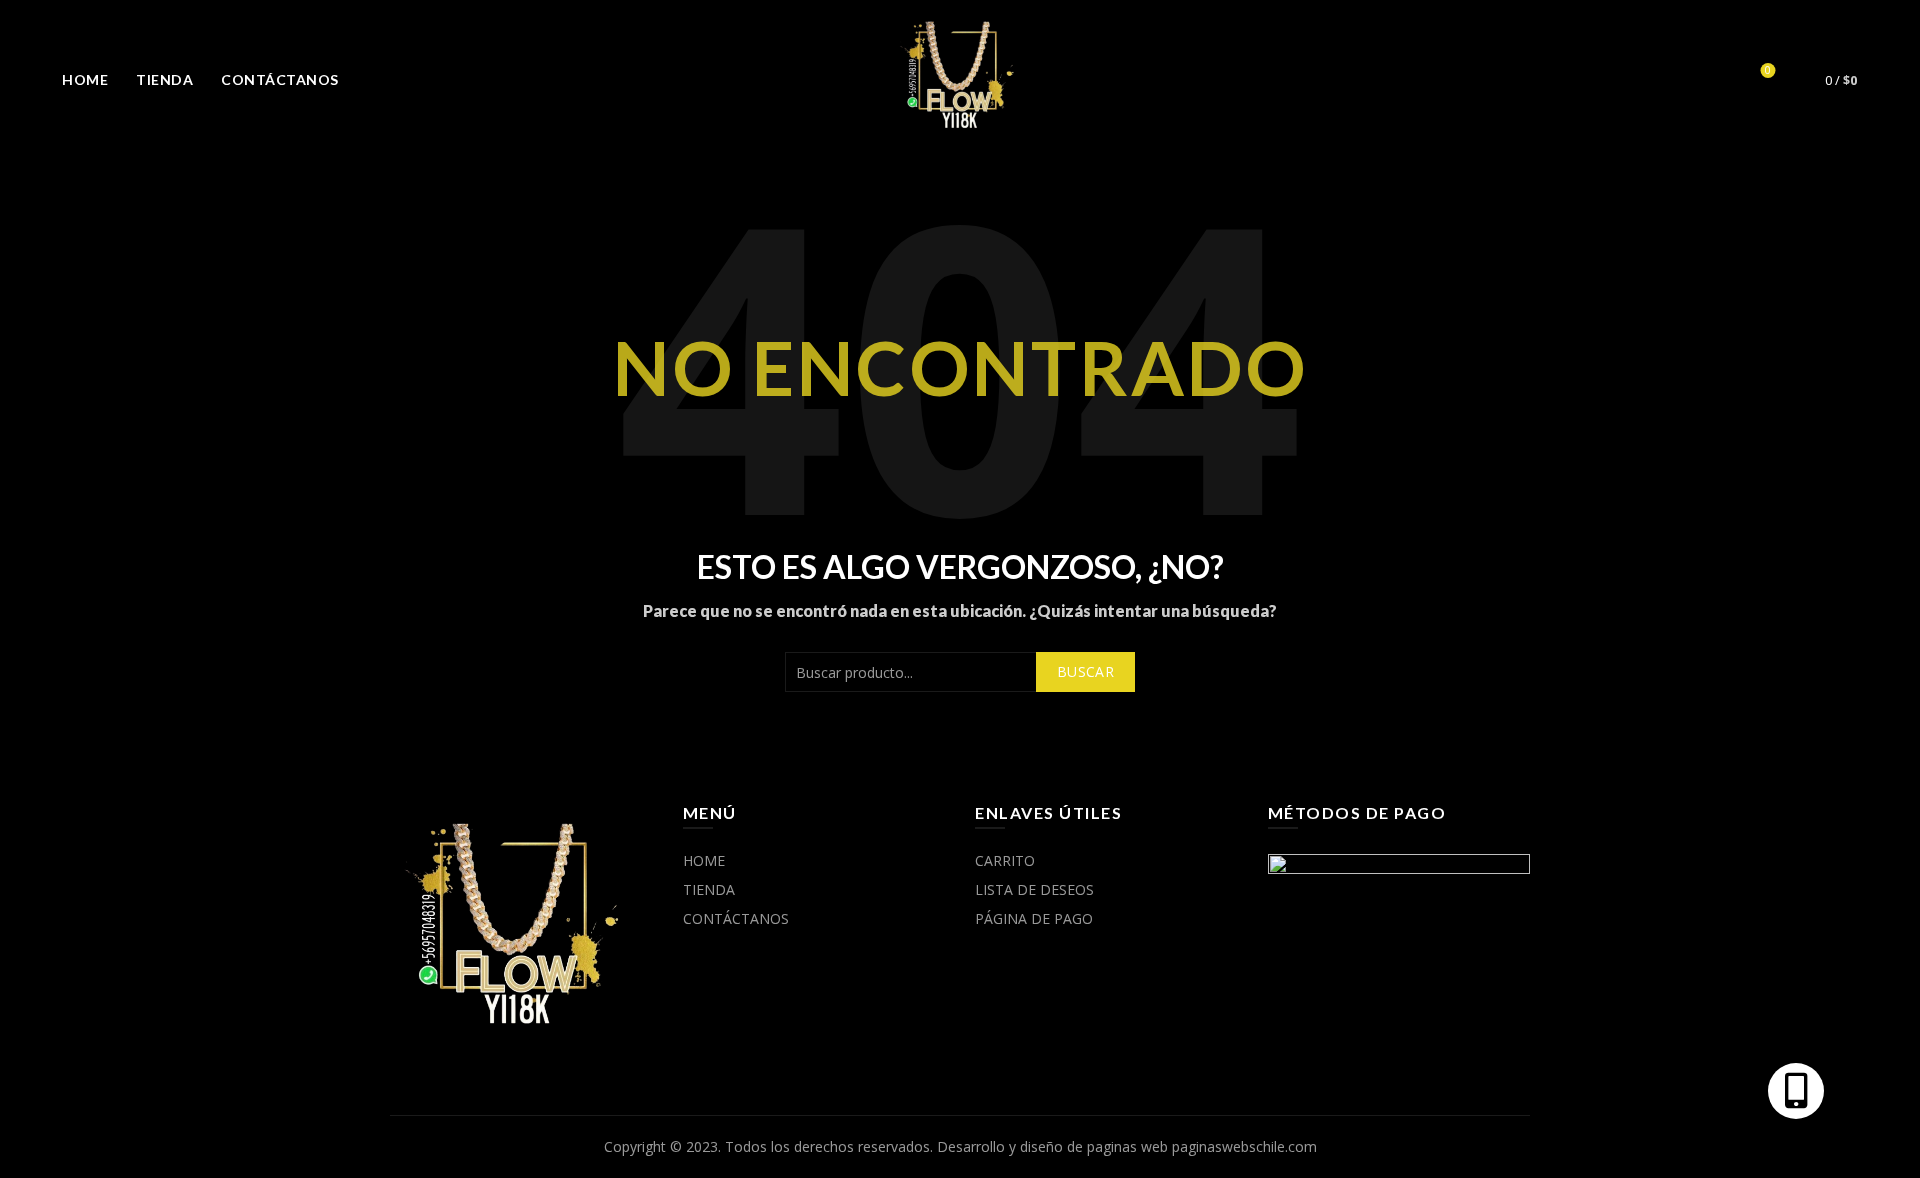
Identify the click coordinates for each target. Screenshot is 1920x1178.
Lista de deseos (1768, 71)
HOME (85, 79)
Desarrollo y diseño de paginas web (1052, 1146)
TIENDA (164, 79)
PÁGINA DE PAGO (1034, 918)
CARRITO (1005, 860)
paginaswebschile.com (1244, 1146)
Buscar (1085, 671)
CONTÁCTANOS (280, 79)
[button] (1796, 1091)
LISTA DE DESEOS (1034, 889)
